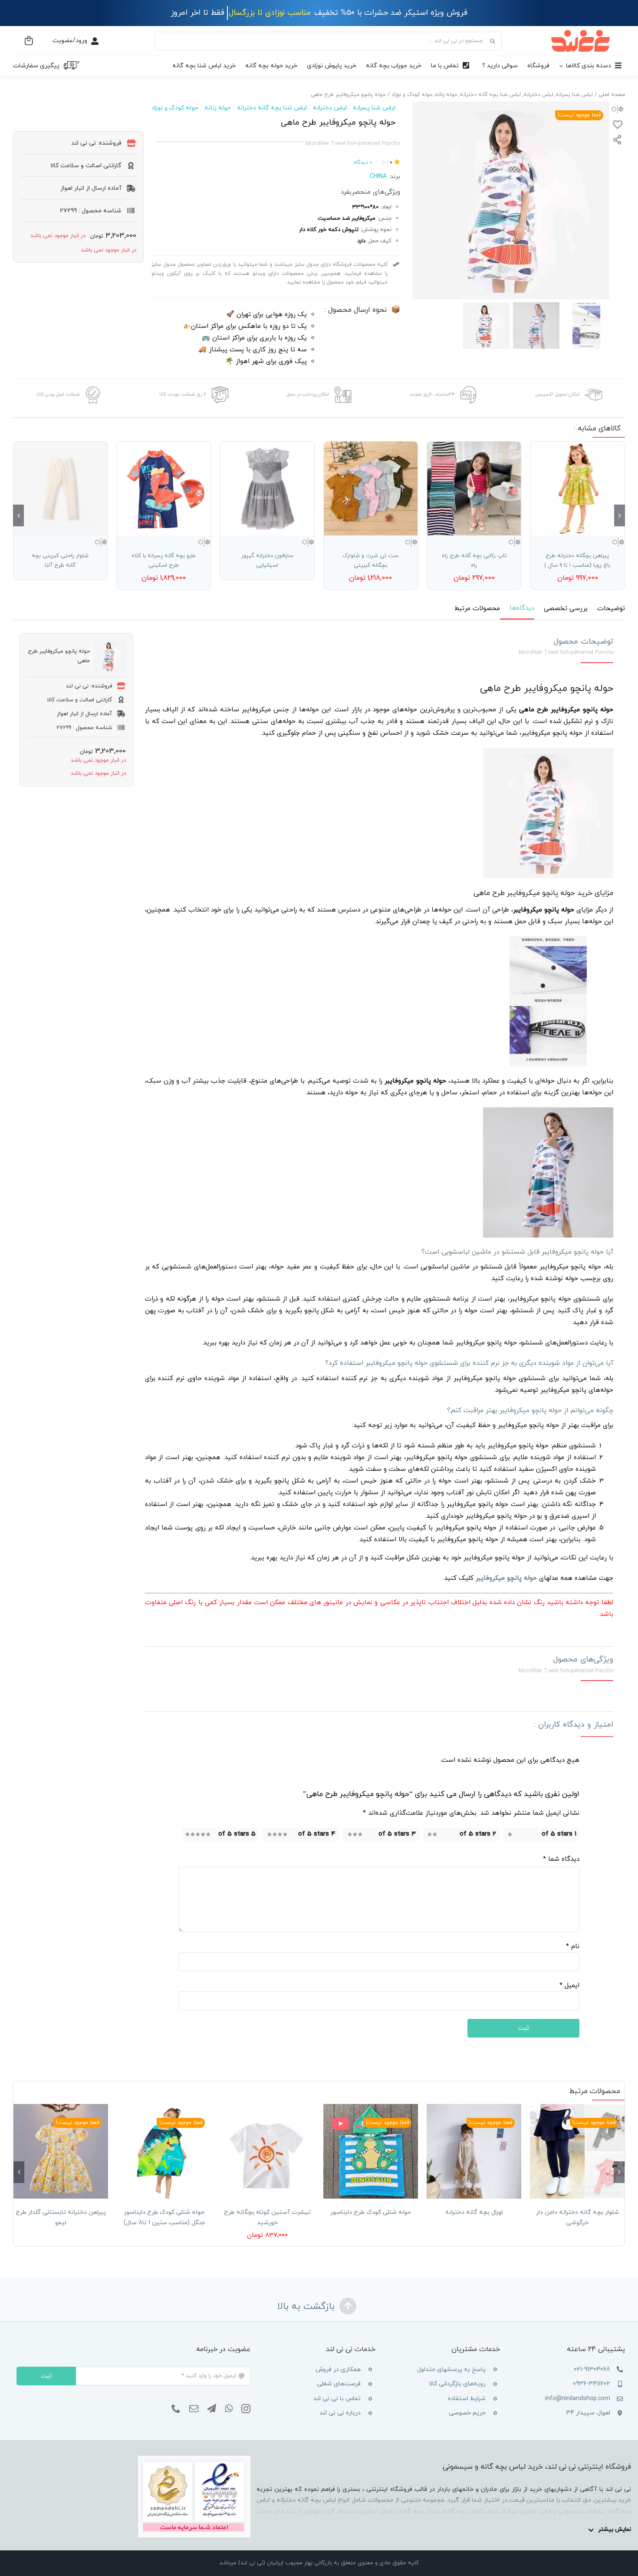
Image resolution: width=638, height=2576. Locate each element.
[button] (620, 515)
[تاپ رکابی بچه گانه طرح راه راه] (474, 489)
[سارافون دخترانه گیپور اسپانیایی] (267, 489)
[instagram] (246, 2409)
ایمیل (569, 1986)
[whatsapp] (229, 2409)
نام (573, 1947)
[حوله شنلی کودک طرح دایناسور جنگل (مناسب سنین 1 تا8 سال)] (164, 2151)
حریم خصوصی (467, 2413)
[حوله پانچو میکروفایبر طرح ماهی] (511, 200)
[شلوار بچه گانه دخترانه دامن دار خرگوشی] (577, 2151)
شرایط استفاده (467, 2399)
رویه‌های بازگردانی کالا (457, 2384)
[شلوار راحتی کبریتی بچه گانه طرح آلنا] (60, 489)
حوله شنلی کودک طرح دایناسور (371, 2212)
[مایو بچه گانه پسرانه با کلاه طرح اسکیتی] (164, 489)
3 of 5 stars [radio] (397, 1834)
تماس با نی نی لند (337, 2399)
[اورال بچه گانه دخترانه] (474, 2151)
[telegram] (212, 2409)
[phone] (176, 2409)
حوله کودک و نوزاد (175, 108)
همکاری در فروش (338, 2370)
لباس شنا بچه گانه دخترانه (272, 108)
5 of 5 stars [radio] (237, 1834)
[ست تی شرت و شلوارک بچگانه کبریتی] (371, 489)
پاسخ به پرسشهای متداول (451, 2370)
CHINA (378, 177)
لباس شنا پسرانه (374, 108)
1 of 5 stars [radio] (559, 1834)
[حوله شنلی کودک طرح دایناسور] (371, 2151)
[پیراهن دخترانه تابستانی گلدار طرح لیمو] (61, 2151)
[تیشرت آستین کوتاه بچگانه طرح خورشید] (267, 2151)
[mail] (194, 2409)
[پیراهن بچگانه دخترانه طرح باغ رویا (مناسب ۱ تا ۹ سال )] (578, 489)
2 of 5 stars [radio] (478, 1834)
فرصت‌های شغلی (339, 2384)
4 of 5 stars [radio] (317, 1834)
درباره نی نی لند (340, 2413)
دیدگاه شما (561, 1859)
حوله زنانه (218, 108)
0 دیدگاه (363, 162)
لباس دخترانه (330, 108)
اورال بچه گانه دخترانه (474, 2212)
